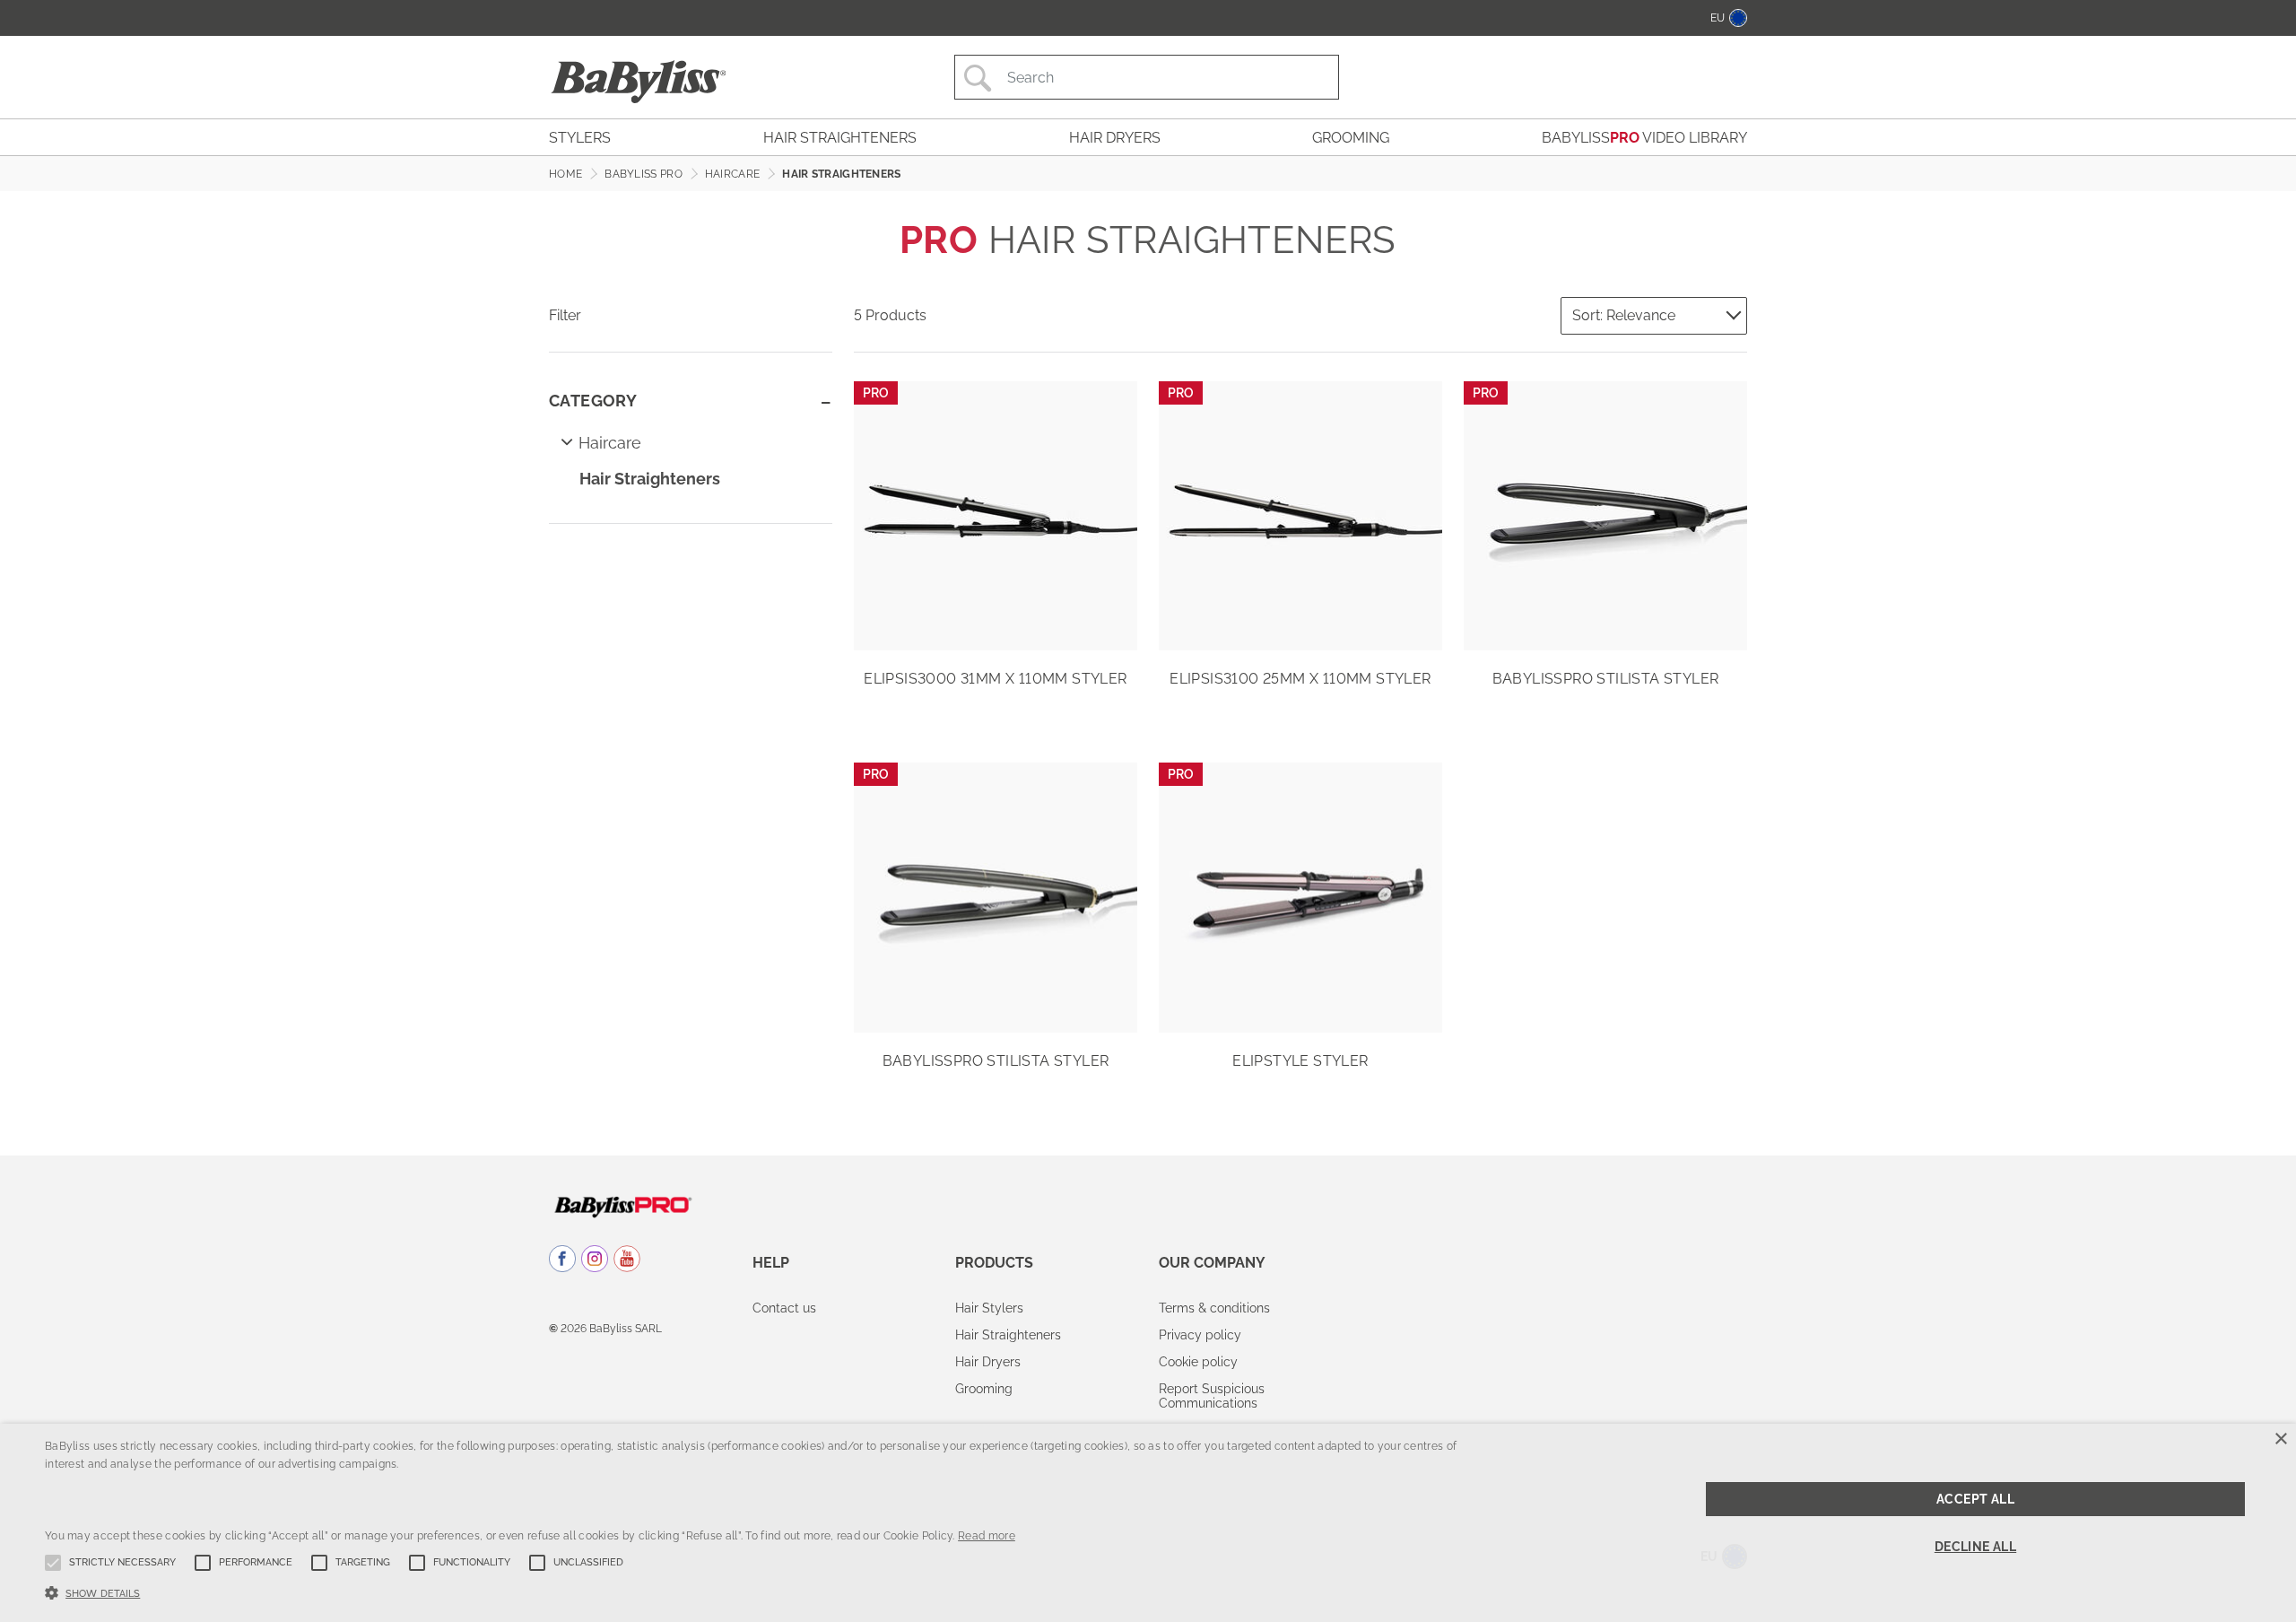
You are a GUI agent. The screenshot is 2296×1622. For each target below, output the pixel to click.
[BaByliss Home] (639, 82)
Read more (987, 1536)
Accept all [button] (1975, 1499)
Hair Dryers (988, 1362)
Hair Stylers (989, 1308)
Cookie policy (1198, 1362)
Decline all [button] (1975, 1547)
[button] (762, 1591)
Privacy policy (1200, 1335)
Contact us (784, 1308)
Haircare (610, 443)
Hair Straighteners (650, 479)
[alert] (1148, 1523)
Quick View (996, 624)
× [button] (2280, 1439)
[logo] (623, 1206)
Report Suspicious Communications (1212, 1396)
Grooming (984, 1389)
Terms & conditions (1214, 1308)
